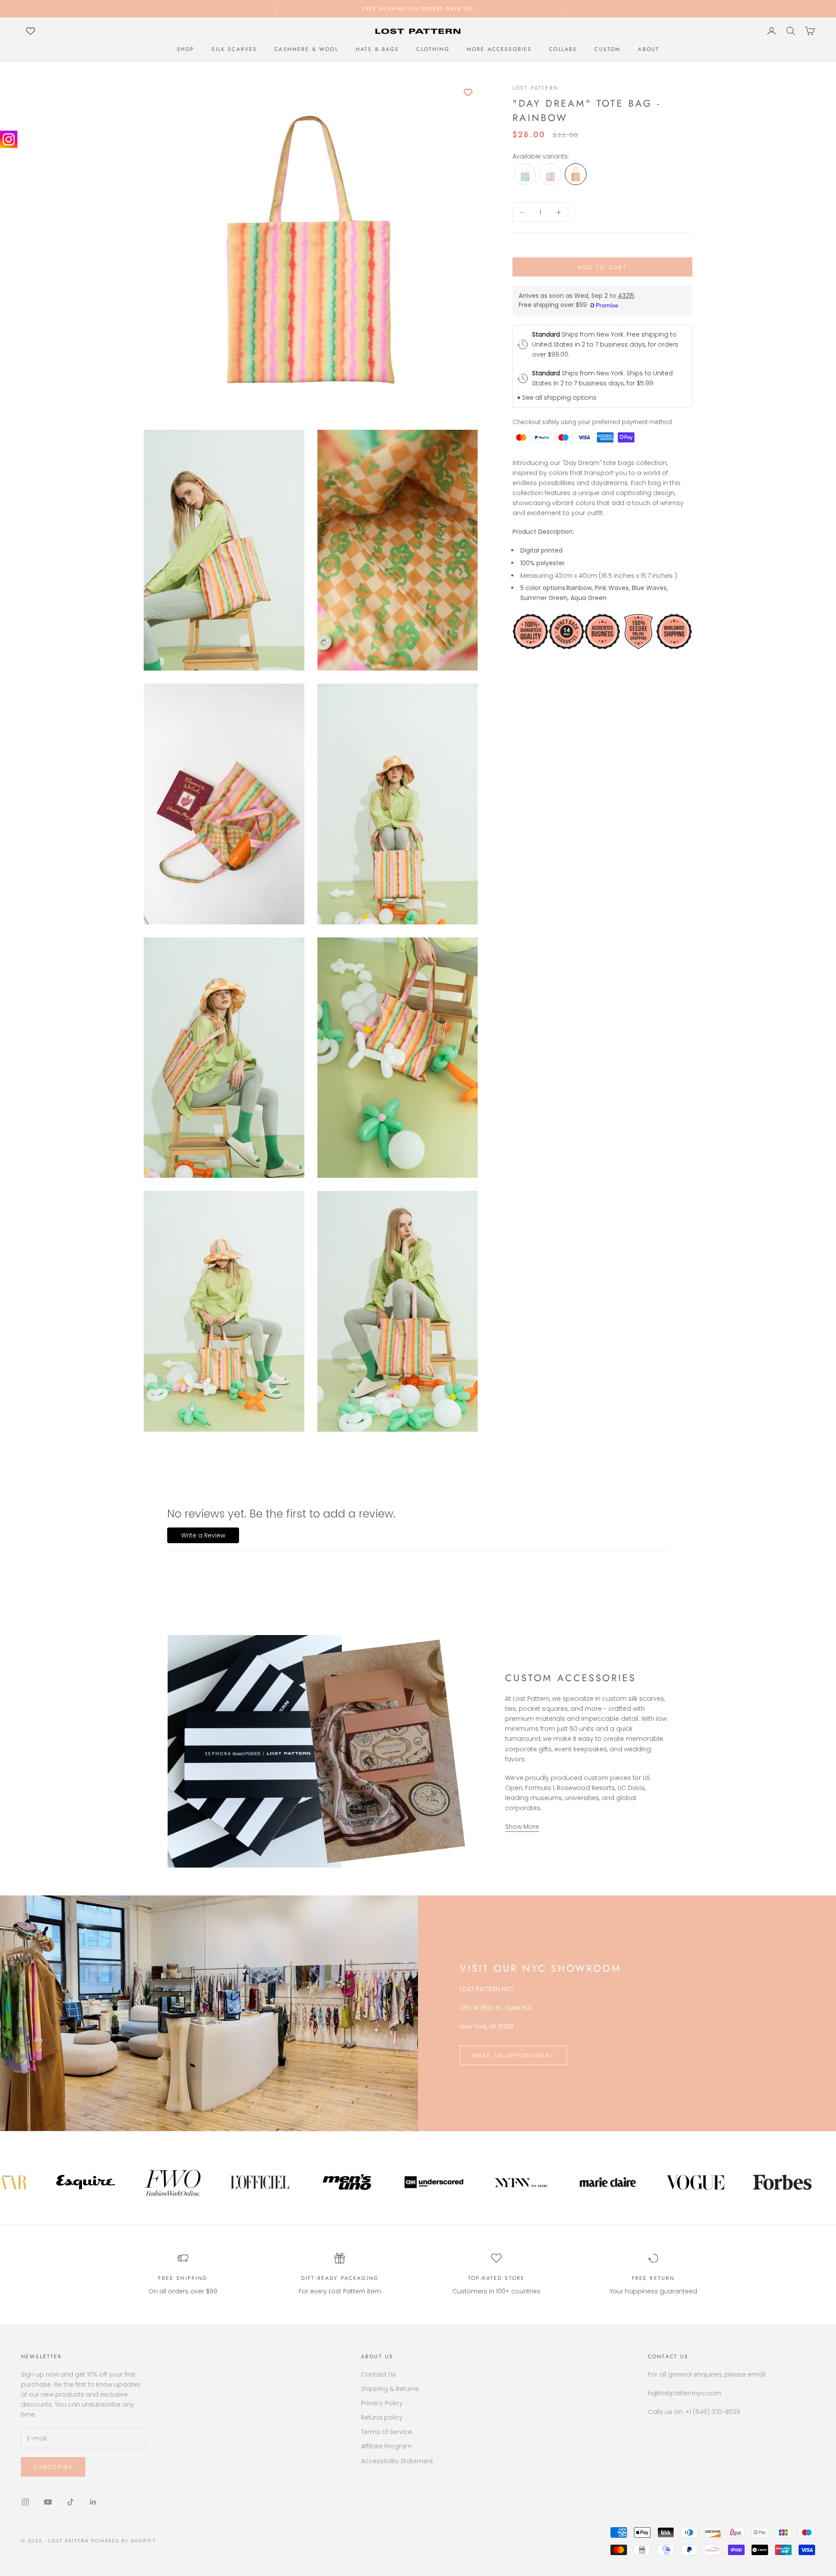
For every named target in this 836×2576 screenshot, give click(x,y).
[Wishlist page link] (30, 31)
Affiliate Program (386, 2446)
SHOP (186, 49)
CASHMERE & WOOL (306, 49)
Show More (522, 1827)
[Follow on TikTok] (71, 2502)
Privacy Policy (382, 2403)
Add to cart (602, 267)
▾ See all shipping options (557, 398)
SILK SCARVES (234, 49)
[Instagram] (9, 139)
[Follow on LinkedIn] (93, 2502)
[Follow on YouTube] (48, 2502)
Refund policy (382, 2418)
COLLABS (563, 49)
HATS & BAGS (378, 49)
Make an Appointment (513, 2055)
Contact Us (378, 2374)
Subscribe (53, 2467)
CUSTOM (607, 49)
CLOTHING (433, 49)
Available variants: (541, 156)
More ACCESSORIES (499, 49)
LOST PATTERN (535, 88)
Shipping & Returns (390, 2389)
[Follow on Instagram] (25, 2502)
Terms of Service (386, 2432)
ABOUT (649, 49)
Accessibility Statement (397, 2461)
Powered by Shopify (124, 2541)
